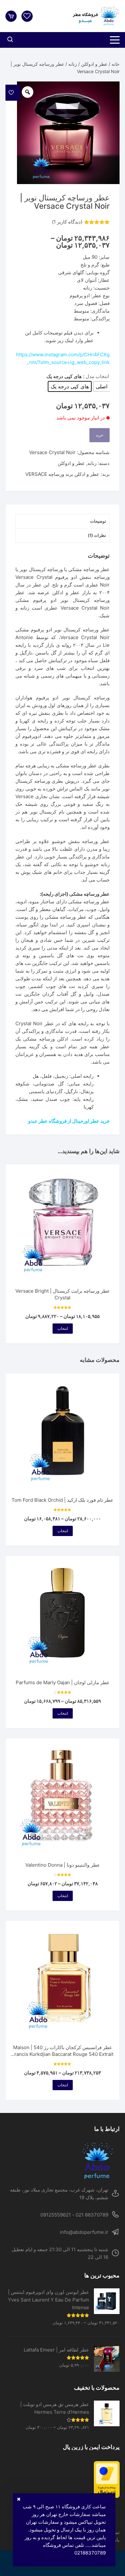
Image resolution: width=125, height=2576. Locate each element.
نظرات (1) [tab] (97, 535)
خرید (100, 435)
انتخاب (63, 1328)
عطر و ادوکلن (94, 64)
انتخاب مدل (97, 376)
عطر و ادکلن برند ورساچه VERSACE (62, 474)
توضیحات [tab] (98, 521)
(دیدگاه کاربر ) (67, 222)
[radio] (102, 386)
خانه (116, 64)
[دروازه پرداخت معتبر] (63, 2479)
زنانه (73, 64)
